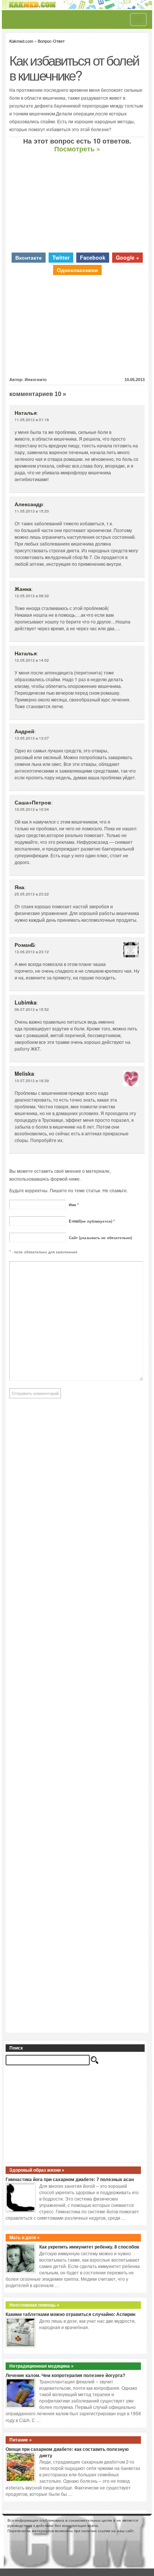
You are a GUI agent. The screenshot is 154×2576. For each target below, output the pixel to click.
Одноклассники (77, 270)
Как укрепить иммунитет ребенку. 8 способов (89, 2247)
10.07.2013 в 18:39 (32, 1081)
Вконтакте (29, 257)
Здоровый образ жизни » (37, 2170)
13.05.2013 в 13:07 (32, 738)
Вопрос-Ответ (51, 41)
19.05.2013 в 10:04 (32, 809)
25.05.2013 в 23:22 (32, 894)
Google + (127, 257)
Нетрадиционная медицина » (41, 2366)
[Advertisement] (77, 203)
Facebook (93, 257)
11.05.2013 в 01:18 (32, 420)
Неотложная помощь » (34, 2305)
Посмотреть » (77, 149)
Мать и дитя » (24, 2238)
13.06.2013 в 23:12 (32, 952)
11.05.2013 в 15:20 (32, 511)
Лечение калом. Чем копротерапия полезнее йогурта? (65, 2376)
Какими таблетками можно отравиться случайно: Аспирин (70, 2314)
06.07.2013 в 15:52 (32, 1009)
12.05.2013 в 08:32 (32, 596)
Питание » (21, 2440)
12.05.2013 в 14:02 (32, 660)
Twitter (61, 257)
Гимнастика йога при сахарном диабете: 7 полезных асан (70, 2180)
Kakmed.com (21, 41)
